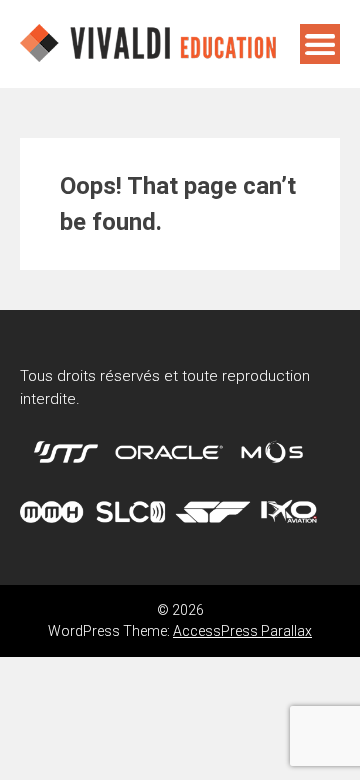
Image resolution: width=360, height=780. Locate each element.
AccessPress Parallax (242, 631)
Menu (320, 44)
